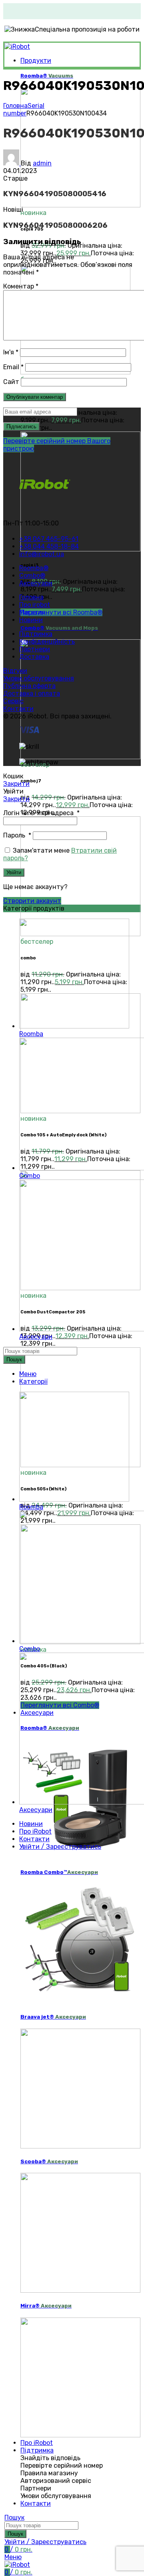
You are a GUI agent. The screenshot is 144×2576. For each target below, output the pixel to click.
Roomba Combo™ (59, 1872)
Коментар (21, 286)
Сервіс (13, 701)
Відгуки (15, 671)
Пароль (17, 835)
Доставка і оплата (32, 693)
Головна (15, 106)
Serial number (24, 109)
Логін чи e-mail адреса (41, 813)
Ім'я (11, 352)
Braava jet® (53, 2017)
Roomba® (47, 76)
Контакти (18, 709)
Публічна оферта (29, 686)
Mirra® (46, 2306)
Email (13, 367)
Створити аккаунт (32, 901)
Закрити (16, 784)
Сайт (11, 382)
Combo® (59, 628)
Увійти (14, 872)
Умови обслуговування (39, 678)
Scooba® (49, 2161)
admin (42, 163)
